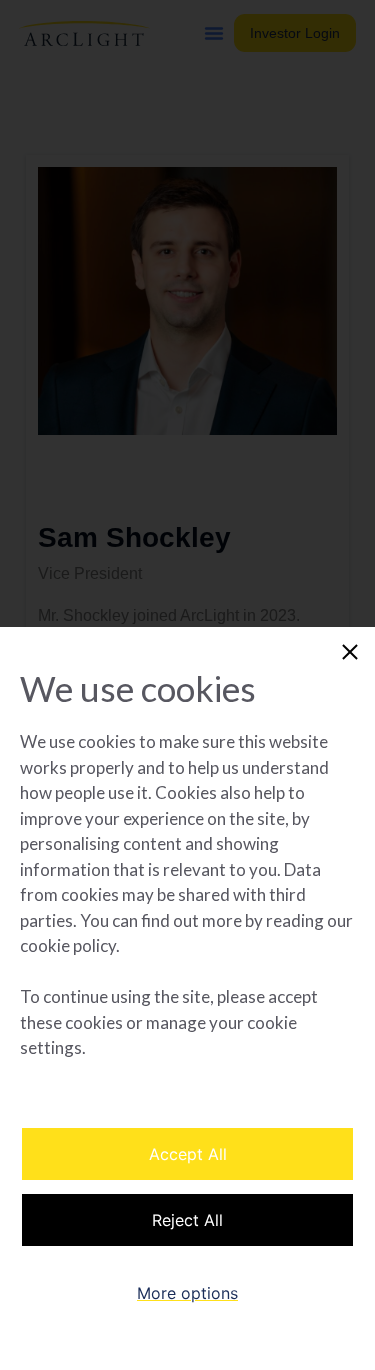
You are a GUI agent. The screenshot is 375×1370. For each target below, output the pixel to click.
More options (187, 1293)
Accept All (188, 1154)
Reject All (187, 1220)
